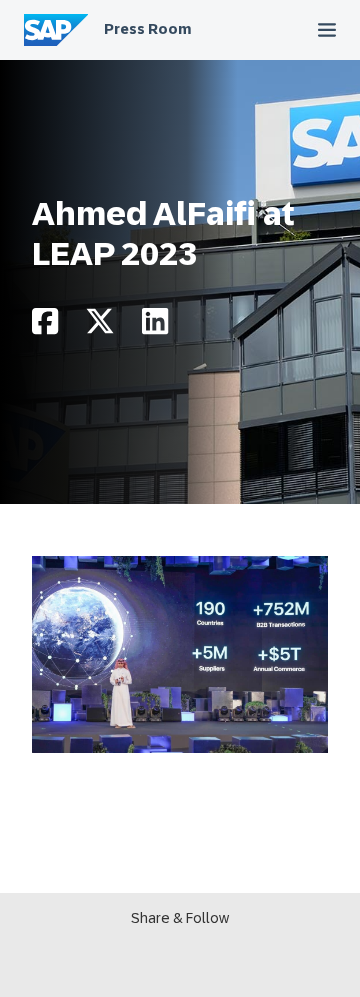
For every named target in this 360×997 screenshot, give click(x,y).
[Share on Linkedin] (155, 326)
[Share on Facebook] (45, 326)
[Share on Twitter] (100, 326)
